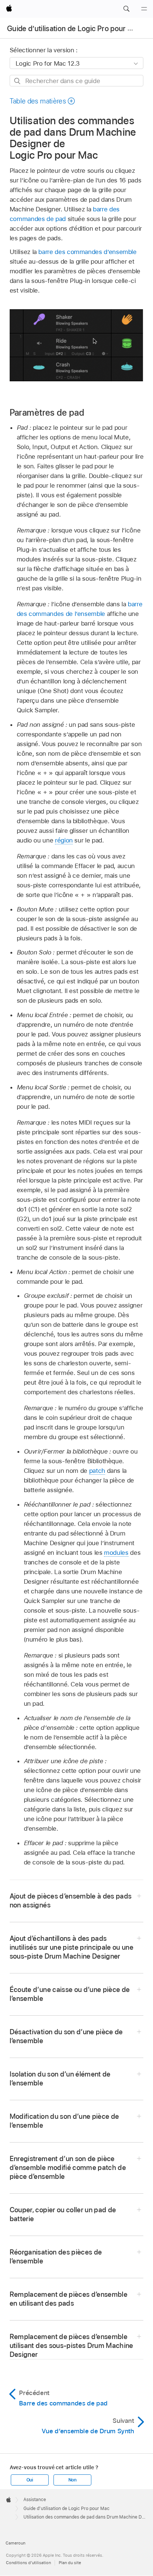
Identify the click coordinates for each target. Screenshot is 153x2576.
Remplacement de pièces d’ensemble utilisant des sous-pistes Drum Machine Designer (71, 2346)
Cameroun (15, 2543)
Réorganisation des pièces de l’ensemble (56, 2257)
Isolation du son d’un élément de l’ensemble (60, 2079)
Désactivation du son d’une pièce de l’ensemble (66, 2036)
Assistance (35, 2500)
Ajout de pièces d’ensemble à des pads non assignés (71, 1901)
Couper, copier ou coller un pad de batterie (63, 2214)
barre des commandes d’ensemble (87, 252)
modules (116, 1553)
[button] (126, 9)
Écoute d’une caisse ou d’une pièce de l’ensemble (70, 1994)
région (64, 840)
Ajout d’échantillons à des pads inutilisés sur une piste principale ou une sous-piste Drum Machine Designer (71, 1947)
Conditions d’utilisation (28, 2563)
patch (97, 1471)
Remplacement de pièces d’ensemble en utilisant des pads (69, 2299)
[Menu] (144, 9)
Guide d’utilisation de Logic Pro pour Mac (74, 29)
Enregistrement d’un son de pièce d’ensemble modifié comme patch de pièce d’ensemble (68, 2168)
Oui (30, 2480)
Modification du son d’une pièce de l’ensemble (64, 2121)
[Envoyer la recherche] (18, 81)
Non (72, 2480)
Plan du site (70, 2563)
